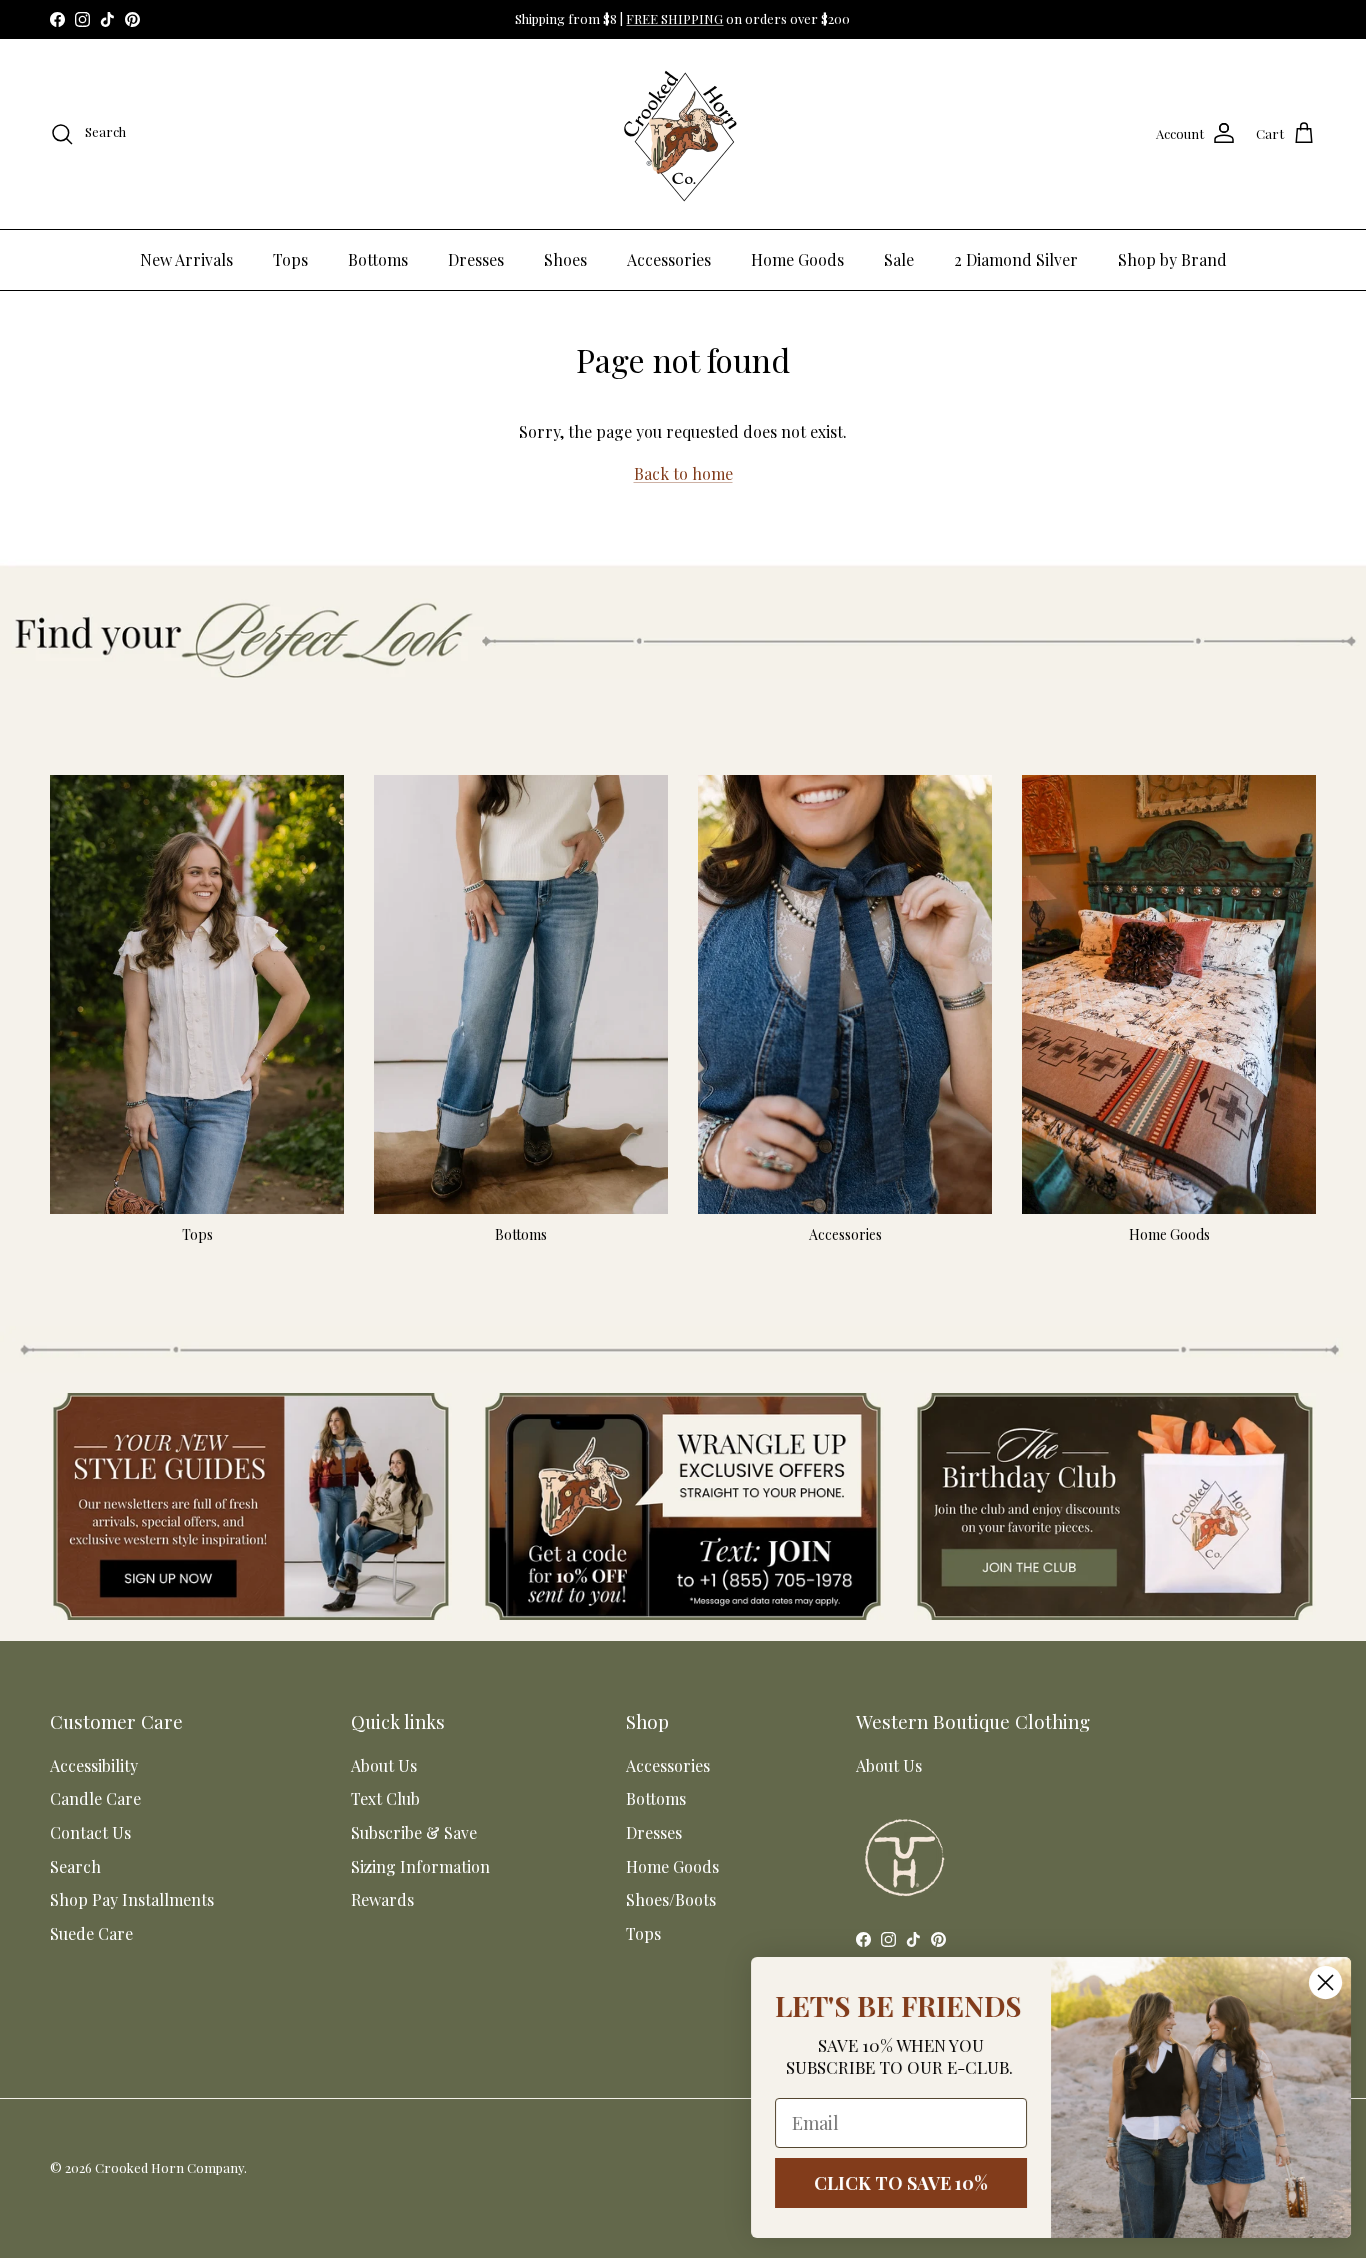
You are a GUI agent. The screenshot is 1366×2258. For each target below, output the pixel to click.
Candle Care (95, 1798)
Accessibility (94, 1765)
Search (75, 1866)
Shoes (565, 259)
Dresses (476, 259)
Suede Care (91, 1933)
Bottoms (378, 259)
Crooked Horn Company (169, 2167)
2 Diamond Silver (1016, 259)
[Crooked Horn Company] (683, 134)
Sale (899, 259)
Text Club (385, 1798)
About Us (384, 1765)
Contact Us (90, 1832)
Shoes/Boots (671, 1899)
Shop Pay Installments (132, 1899)
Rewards (382, 1899)
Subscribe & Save (414, 1832)
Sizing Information (420, 1866)
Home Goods (797, 259)
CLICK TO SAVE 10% (896, 2183)
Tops (290, 259)
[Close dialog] (1320, 1982)
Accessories (669, 259)
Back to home (683, 473)
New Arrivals (186, 259)
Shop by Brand (1172, 259)
